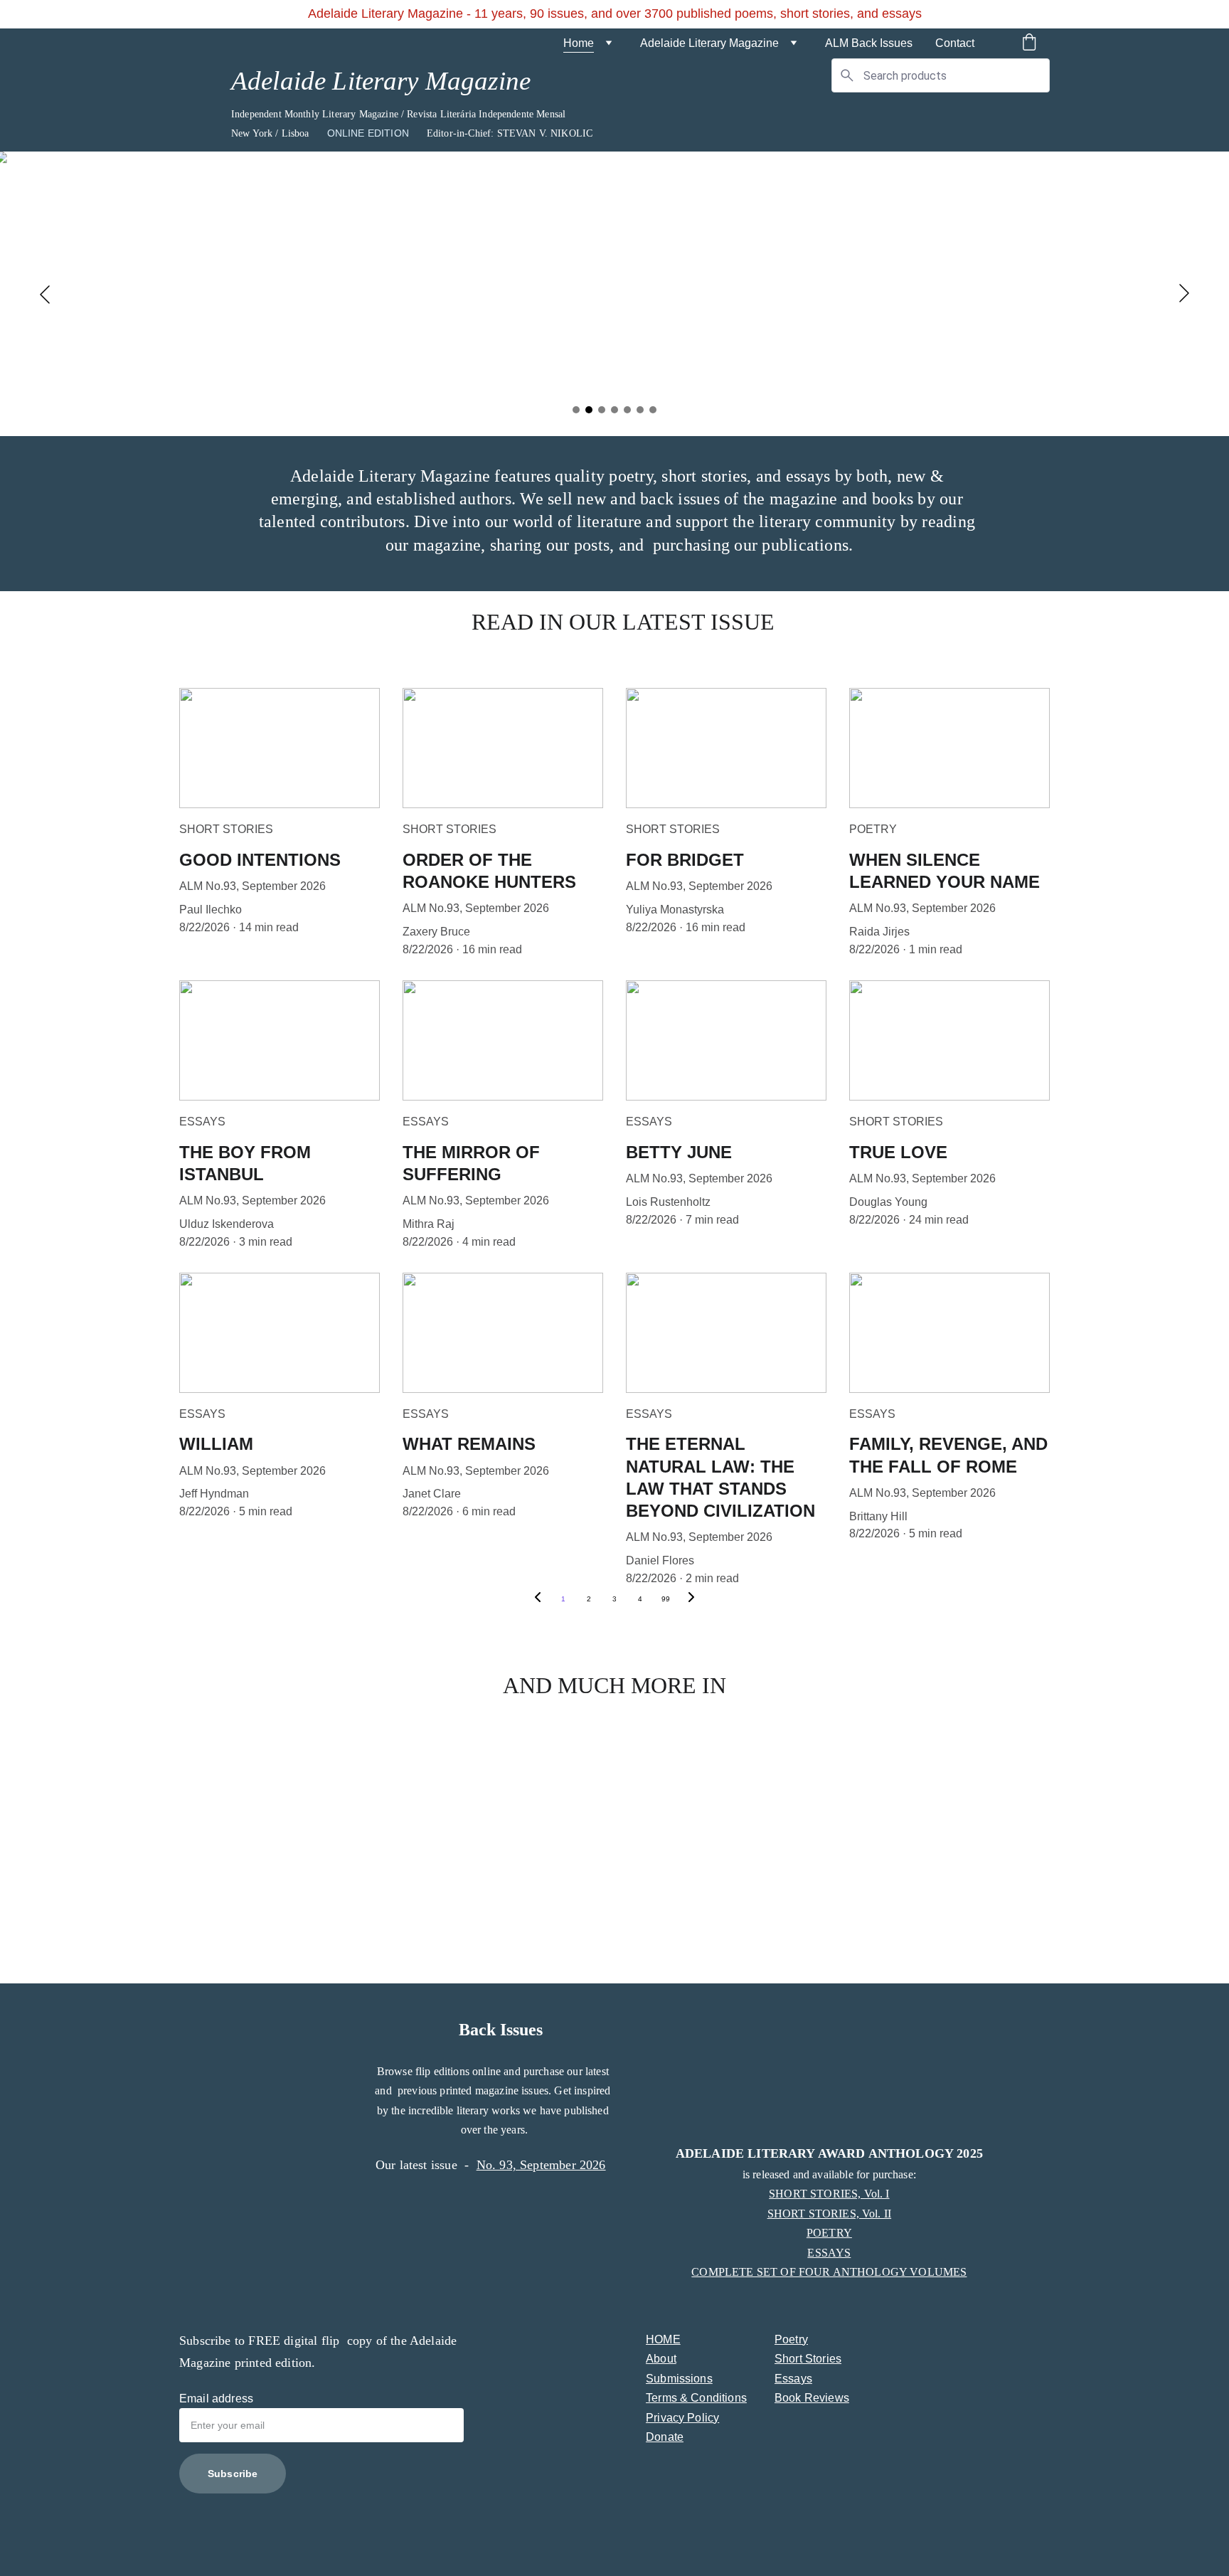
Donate (665, 2437)
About (661, 2359)
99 (666, 1599)
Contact (955, 43)
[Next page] (691, 1599)
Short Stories (808, 2359)
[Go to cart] (1029, 43)
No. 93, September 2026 (541, 2165)
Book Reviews (812, 2398)
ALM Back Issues (869, 43)
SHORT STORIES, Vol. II (830, 2214)
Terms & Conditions (696, 2398)
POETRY (829, 2233)
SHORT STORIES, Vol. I (829, 2194)
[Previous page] (538, 1599)
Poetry (791, 2339)
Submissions (679, 2379)
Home (579, 43)
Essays (793, 2379)
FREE (266, 2341)
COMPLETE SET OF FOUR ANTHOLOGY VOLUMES (829, 2272)
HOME (663, 2339)
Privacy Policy (682, 2418)
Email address (216, 2399)
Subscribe (233, 2474)
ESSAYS (829, 2253)
